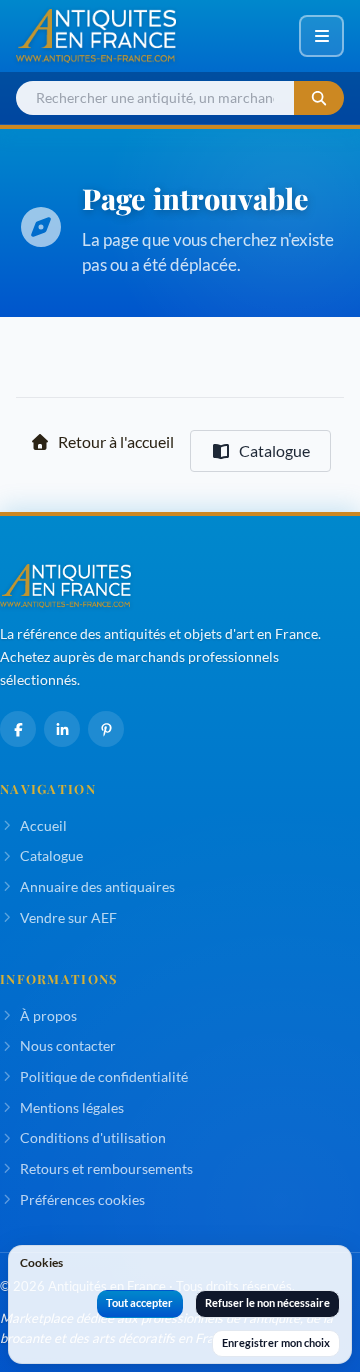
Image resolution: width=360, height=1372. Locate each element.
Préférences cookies (82, 1199)
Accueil (43, 825)
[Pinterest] (106, 729)
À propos (48, 1015)
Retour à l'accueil (116, 441)
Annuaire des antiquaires (97, 886)
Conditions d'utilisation (93, 1137)
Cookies (41, 1262)
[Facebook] (18, 729)
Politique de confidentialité (104, 1076)
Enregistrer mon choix (276, 1342)
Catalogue (274, 450)
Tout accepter (139, 1302)
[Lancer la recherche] (319, 98)
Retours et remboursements (106, 1168)
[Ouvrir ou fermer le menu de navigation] (321, 36)
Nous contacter (68, 1045)
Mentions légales (72, 1107)
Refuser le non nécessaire (267, 1302)
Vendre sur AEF (68, 917)
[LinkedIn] (62, 729)
